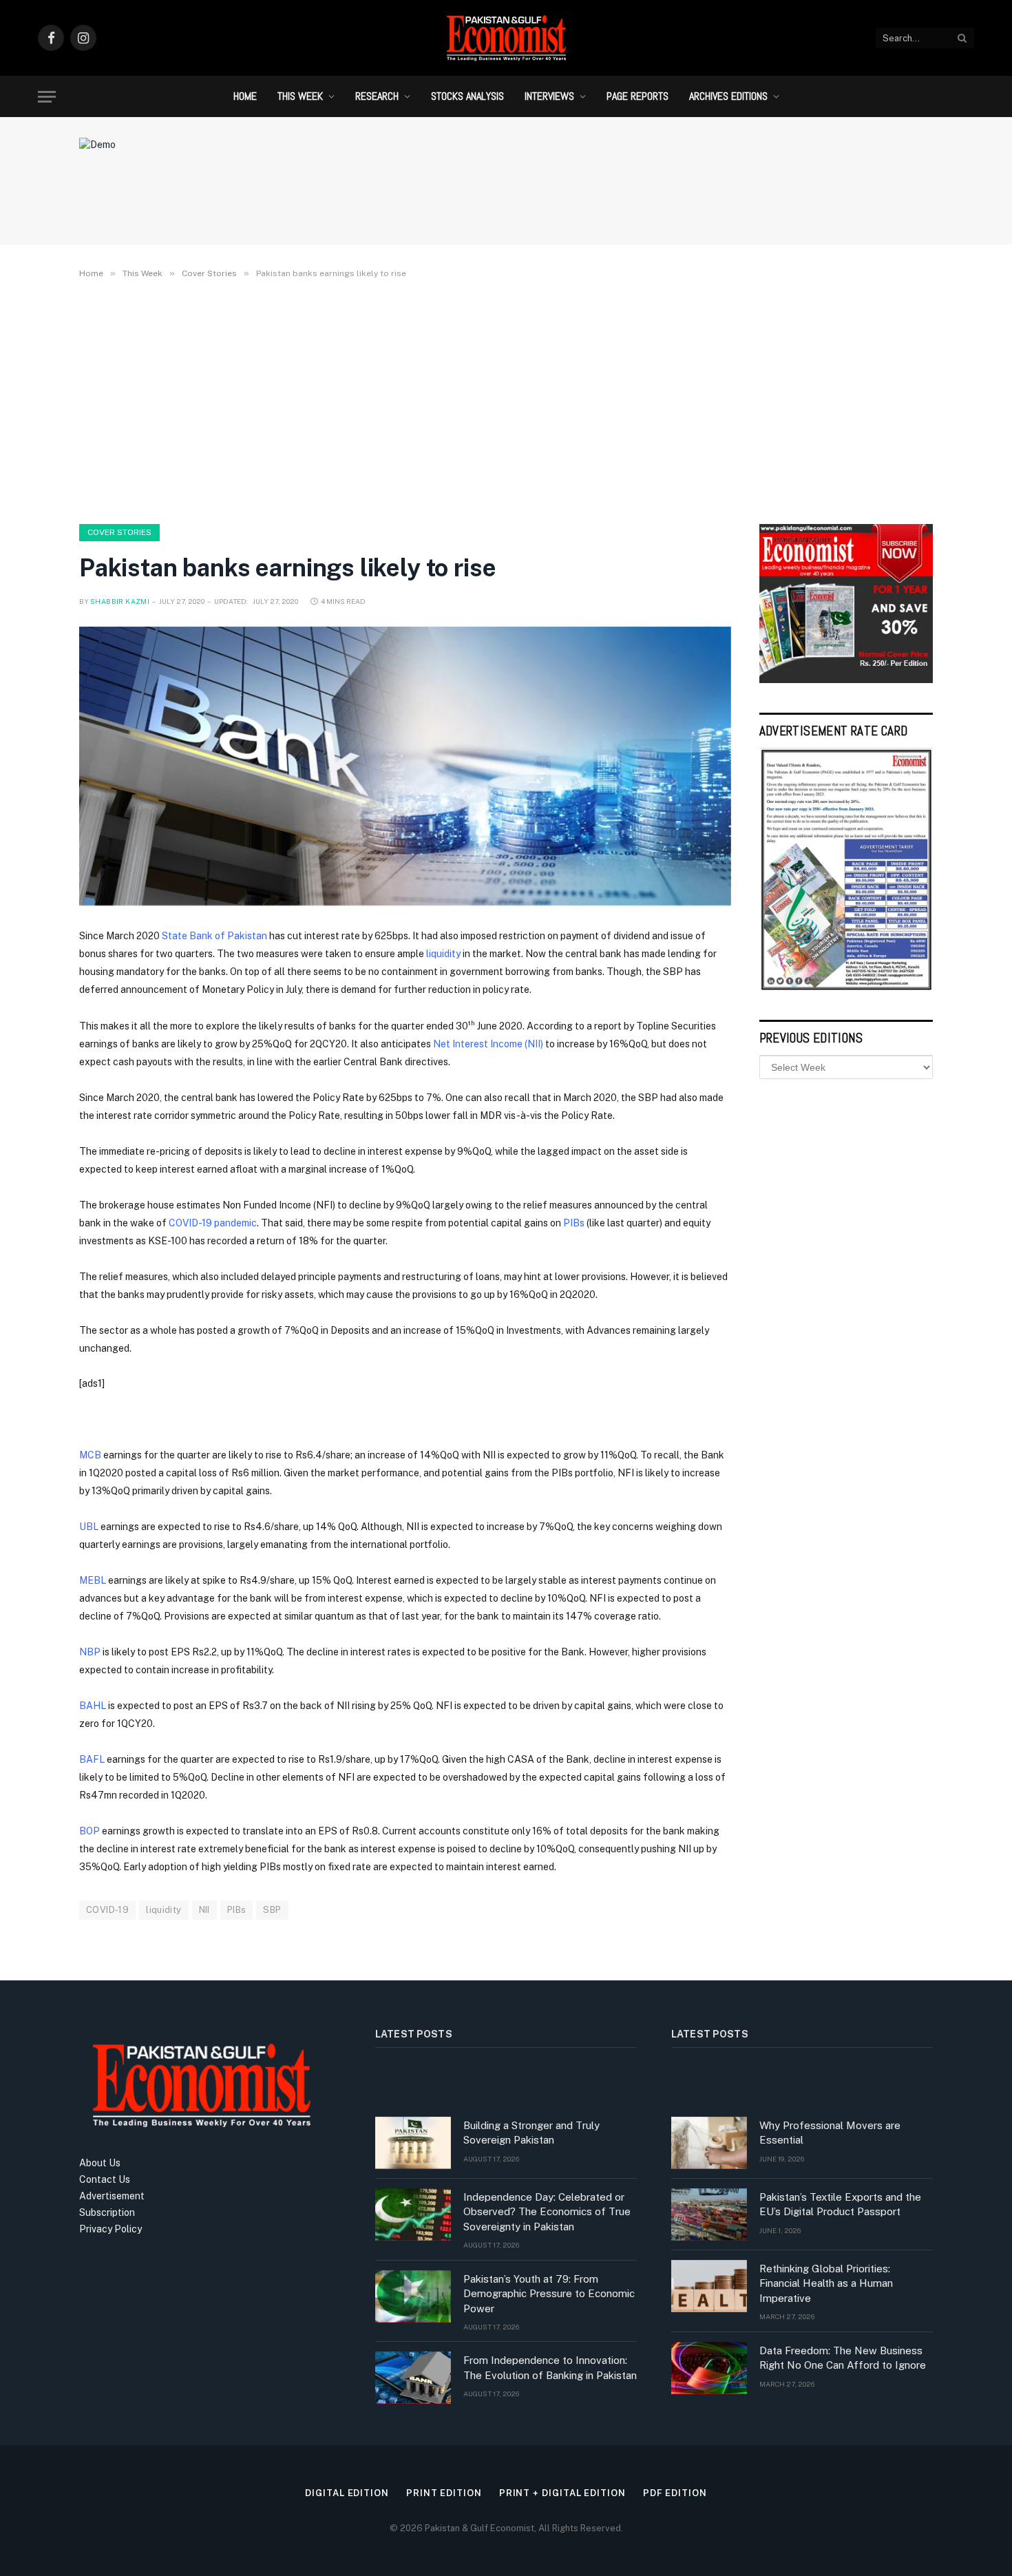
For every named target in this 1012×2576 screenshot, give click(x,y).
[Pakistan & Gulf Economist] (506, 38)
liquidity (164, 1910)
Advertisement (112, 2196)
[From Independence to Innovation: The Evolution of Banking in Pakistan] (413, 2378)
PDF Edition (675, 2493)
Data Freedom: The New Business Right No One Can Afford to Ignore (843, 2358)
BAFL (92, 1759)
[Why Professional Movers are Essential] (709, 2143)
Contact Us (105, 2179)
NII (204, 1910)
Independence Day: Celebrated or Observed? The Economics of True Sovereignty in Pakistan (547, 2212)
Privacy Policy (110, 2229)
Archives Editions (728, 96)
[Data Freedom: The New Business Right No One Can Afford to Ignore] (709, 2368)
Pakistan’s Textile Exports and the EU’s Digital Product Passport (840, 2204)
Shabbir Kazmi (120, 601)
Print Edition (444, 2493)
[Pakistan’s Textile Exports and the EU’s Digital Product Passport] (709, 2214)
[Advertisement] (506, 399)
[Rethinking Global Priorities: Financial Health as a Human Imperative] (709, 2286)
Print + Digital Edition (562, 2493)
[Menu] (47, 97)
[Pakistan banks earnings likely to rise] (405, 766)
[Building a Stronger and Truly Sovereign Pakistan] (413, 2143)
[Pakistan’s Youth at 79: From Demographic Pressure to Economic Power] (413, 2296)
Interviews (549, 96)
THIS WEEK (300, 96)
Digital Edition (347, 2493)
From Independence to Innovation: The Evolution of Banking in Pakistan (550, 2367)
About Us (100, 2163)
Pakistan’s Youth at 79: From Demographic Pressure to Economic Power (549, 2294)
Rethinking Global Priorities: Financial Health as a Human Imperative (826, 2283)
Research (377, 96)
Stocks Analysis (467, 96)
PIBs (237, 1910)
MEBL (93, 1580)
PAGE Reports (637, 96)
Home (245, 96)
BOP (89, 1831)
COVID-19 (107, 1910)
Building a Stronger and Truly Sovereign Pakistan (531, 2133)
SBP (272, 1910)
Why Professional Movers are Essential (830, 2133)
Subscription (107, 2212)
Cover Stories (119, 532)
